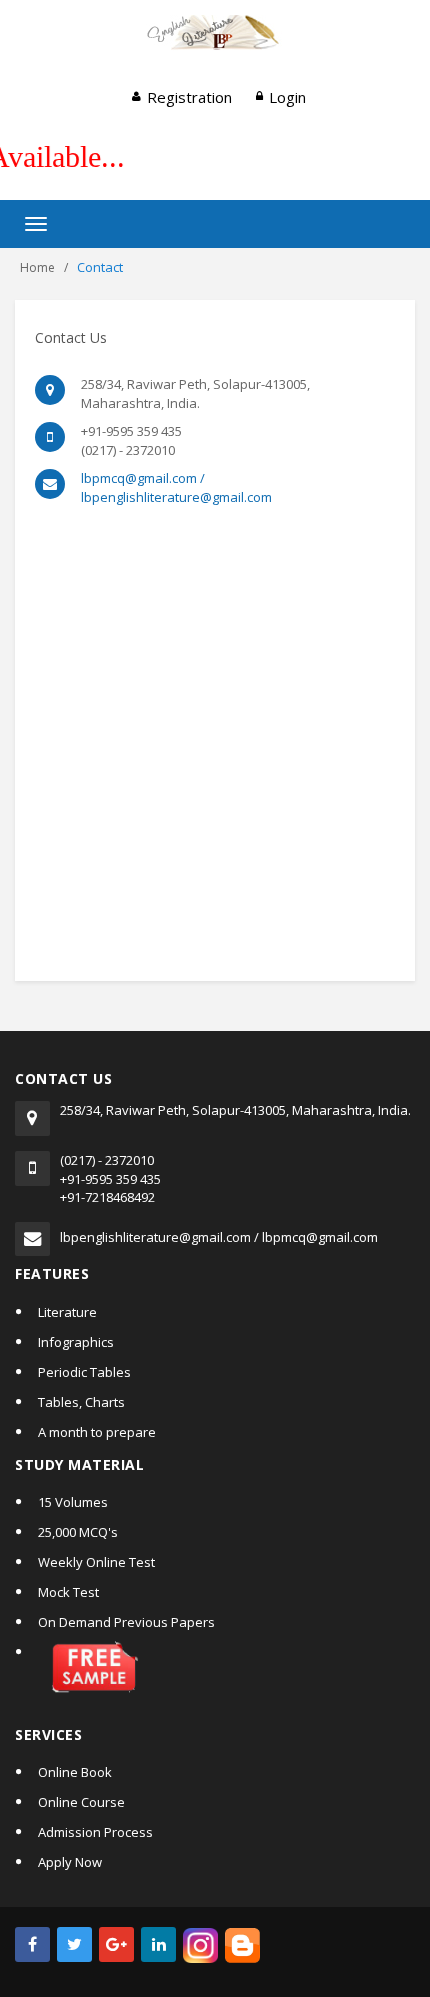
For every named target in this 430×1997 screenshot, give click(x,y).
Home (37, 267)
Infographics (76, 1342)
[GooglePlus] (116, 1944)
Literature (67, 1312)
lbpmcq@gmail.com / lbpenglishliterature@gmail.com (176, 487)
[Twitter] (74, 1944)
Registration (189, 97)
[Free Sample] (226, 1677)
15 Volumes (73, 1502)
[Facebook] (32, 1944)
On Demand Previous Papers (126, 1622)
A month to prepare (97, 1432)
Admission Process (95, 1832)
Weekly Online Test (96, 1562)
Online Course (81, 1802)
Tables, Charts (81, 1402)
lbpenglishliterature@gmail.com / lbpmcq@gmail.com (219, 1237)
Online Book (75, 1772)
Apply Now (70, 1862)
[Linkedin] (158, 1944)
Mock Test (68, 1592)
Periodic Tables (84, 1372)
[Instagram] (200, 1944)
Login (287, 97)
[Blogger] (242, 1944)
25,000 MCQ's (78, 1532)
